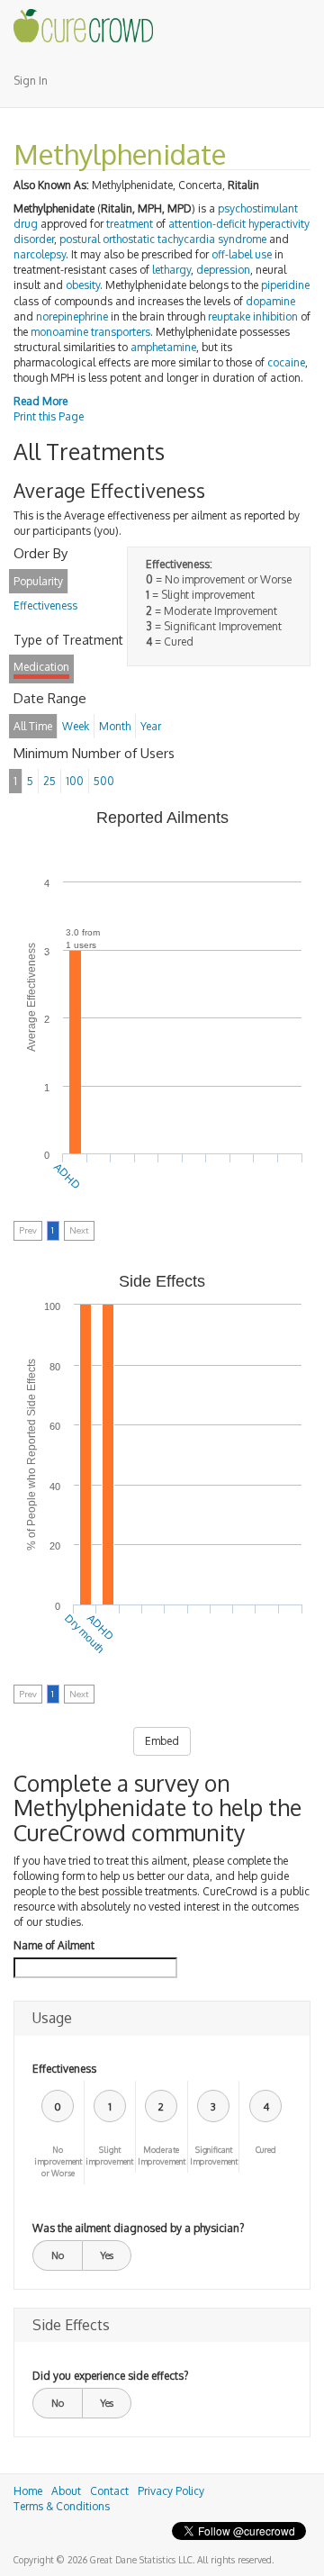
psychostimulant (258, 208)
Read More (40, 401)
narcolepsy (40, 254)
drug (26, 224)
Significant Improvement (214, 2156)
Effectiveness (64, 2069)
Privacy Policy (171, 2491)
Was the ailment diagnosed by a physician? (138, 2228)
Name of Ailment (54, 1945)
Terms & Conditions (62, 2506)
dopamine (270, 301)
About (66, 2491)
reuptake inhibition (253, 316)
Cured (266, 2150)
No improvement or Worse (58, 2161)
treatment (130, 224)
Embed (162, 1741)
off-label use (242, 254)
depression (223, 270)
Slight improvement (109, 2156)
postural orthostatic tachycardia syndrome (163, 239)
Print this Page (49, 416)
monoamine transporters (90, 332)
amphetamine (163, 347)
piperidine (285, 285)
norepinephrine (72, 316)
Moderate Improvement (162, 2156)
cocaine (286, 362)
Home (28, 2491)
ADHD (68, 1176)
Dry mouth (84, 1634)
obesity (83, 285)
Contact (109, 2491)
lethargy (171, 270)
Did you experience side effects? (110, 2376)
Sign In (31, 81)
